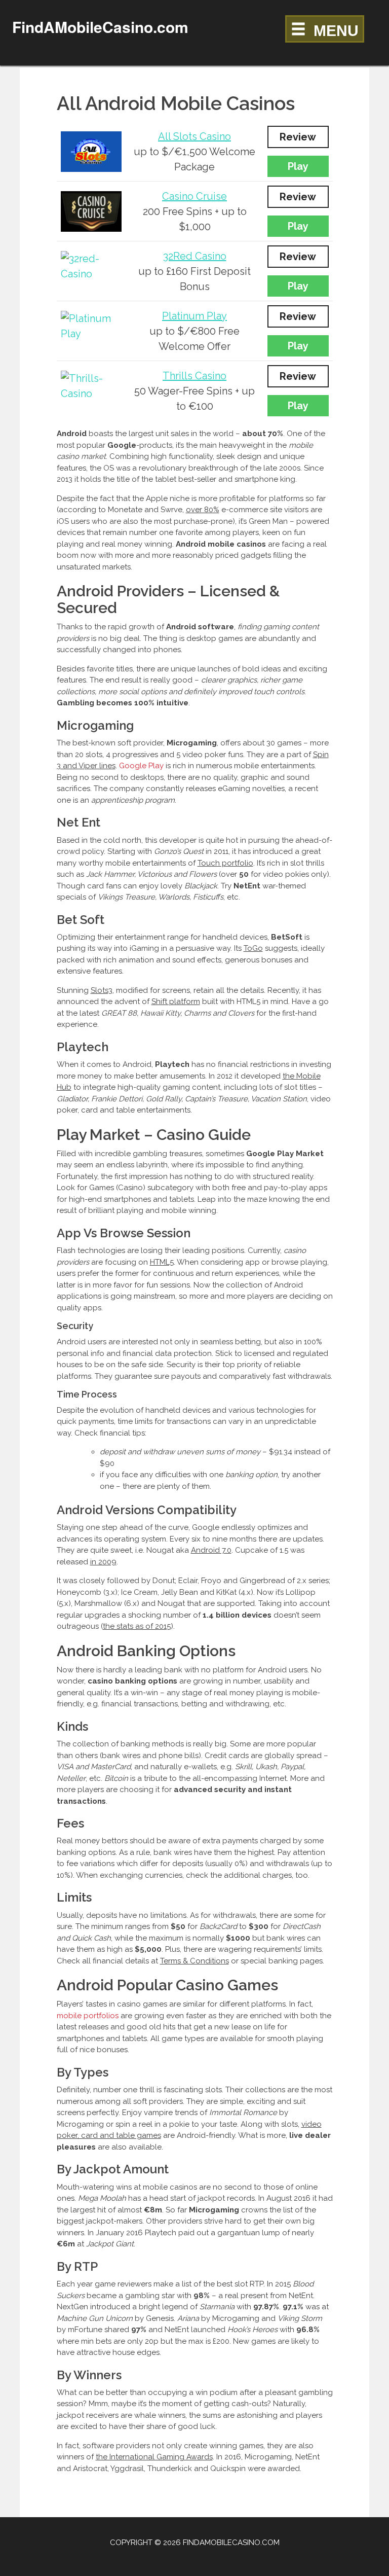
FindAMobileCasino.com (100, 27)
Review (298, 137)
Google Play (141, 766)
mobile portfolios (88, 2016)
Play (298, 166)
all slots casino (194, 136)
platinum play (194, 316)
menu (336, 31)
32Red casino (195, 256)
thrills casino (194, 376)
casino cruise (194, 196)
